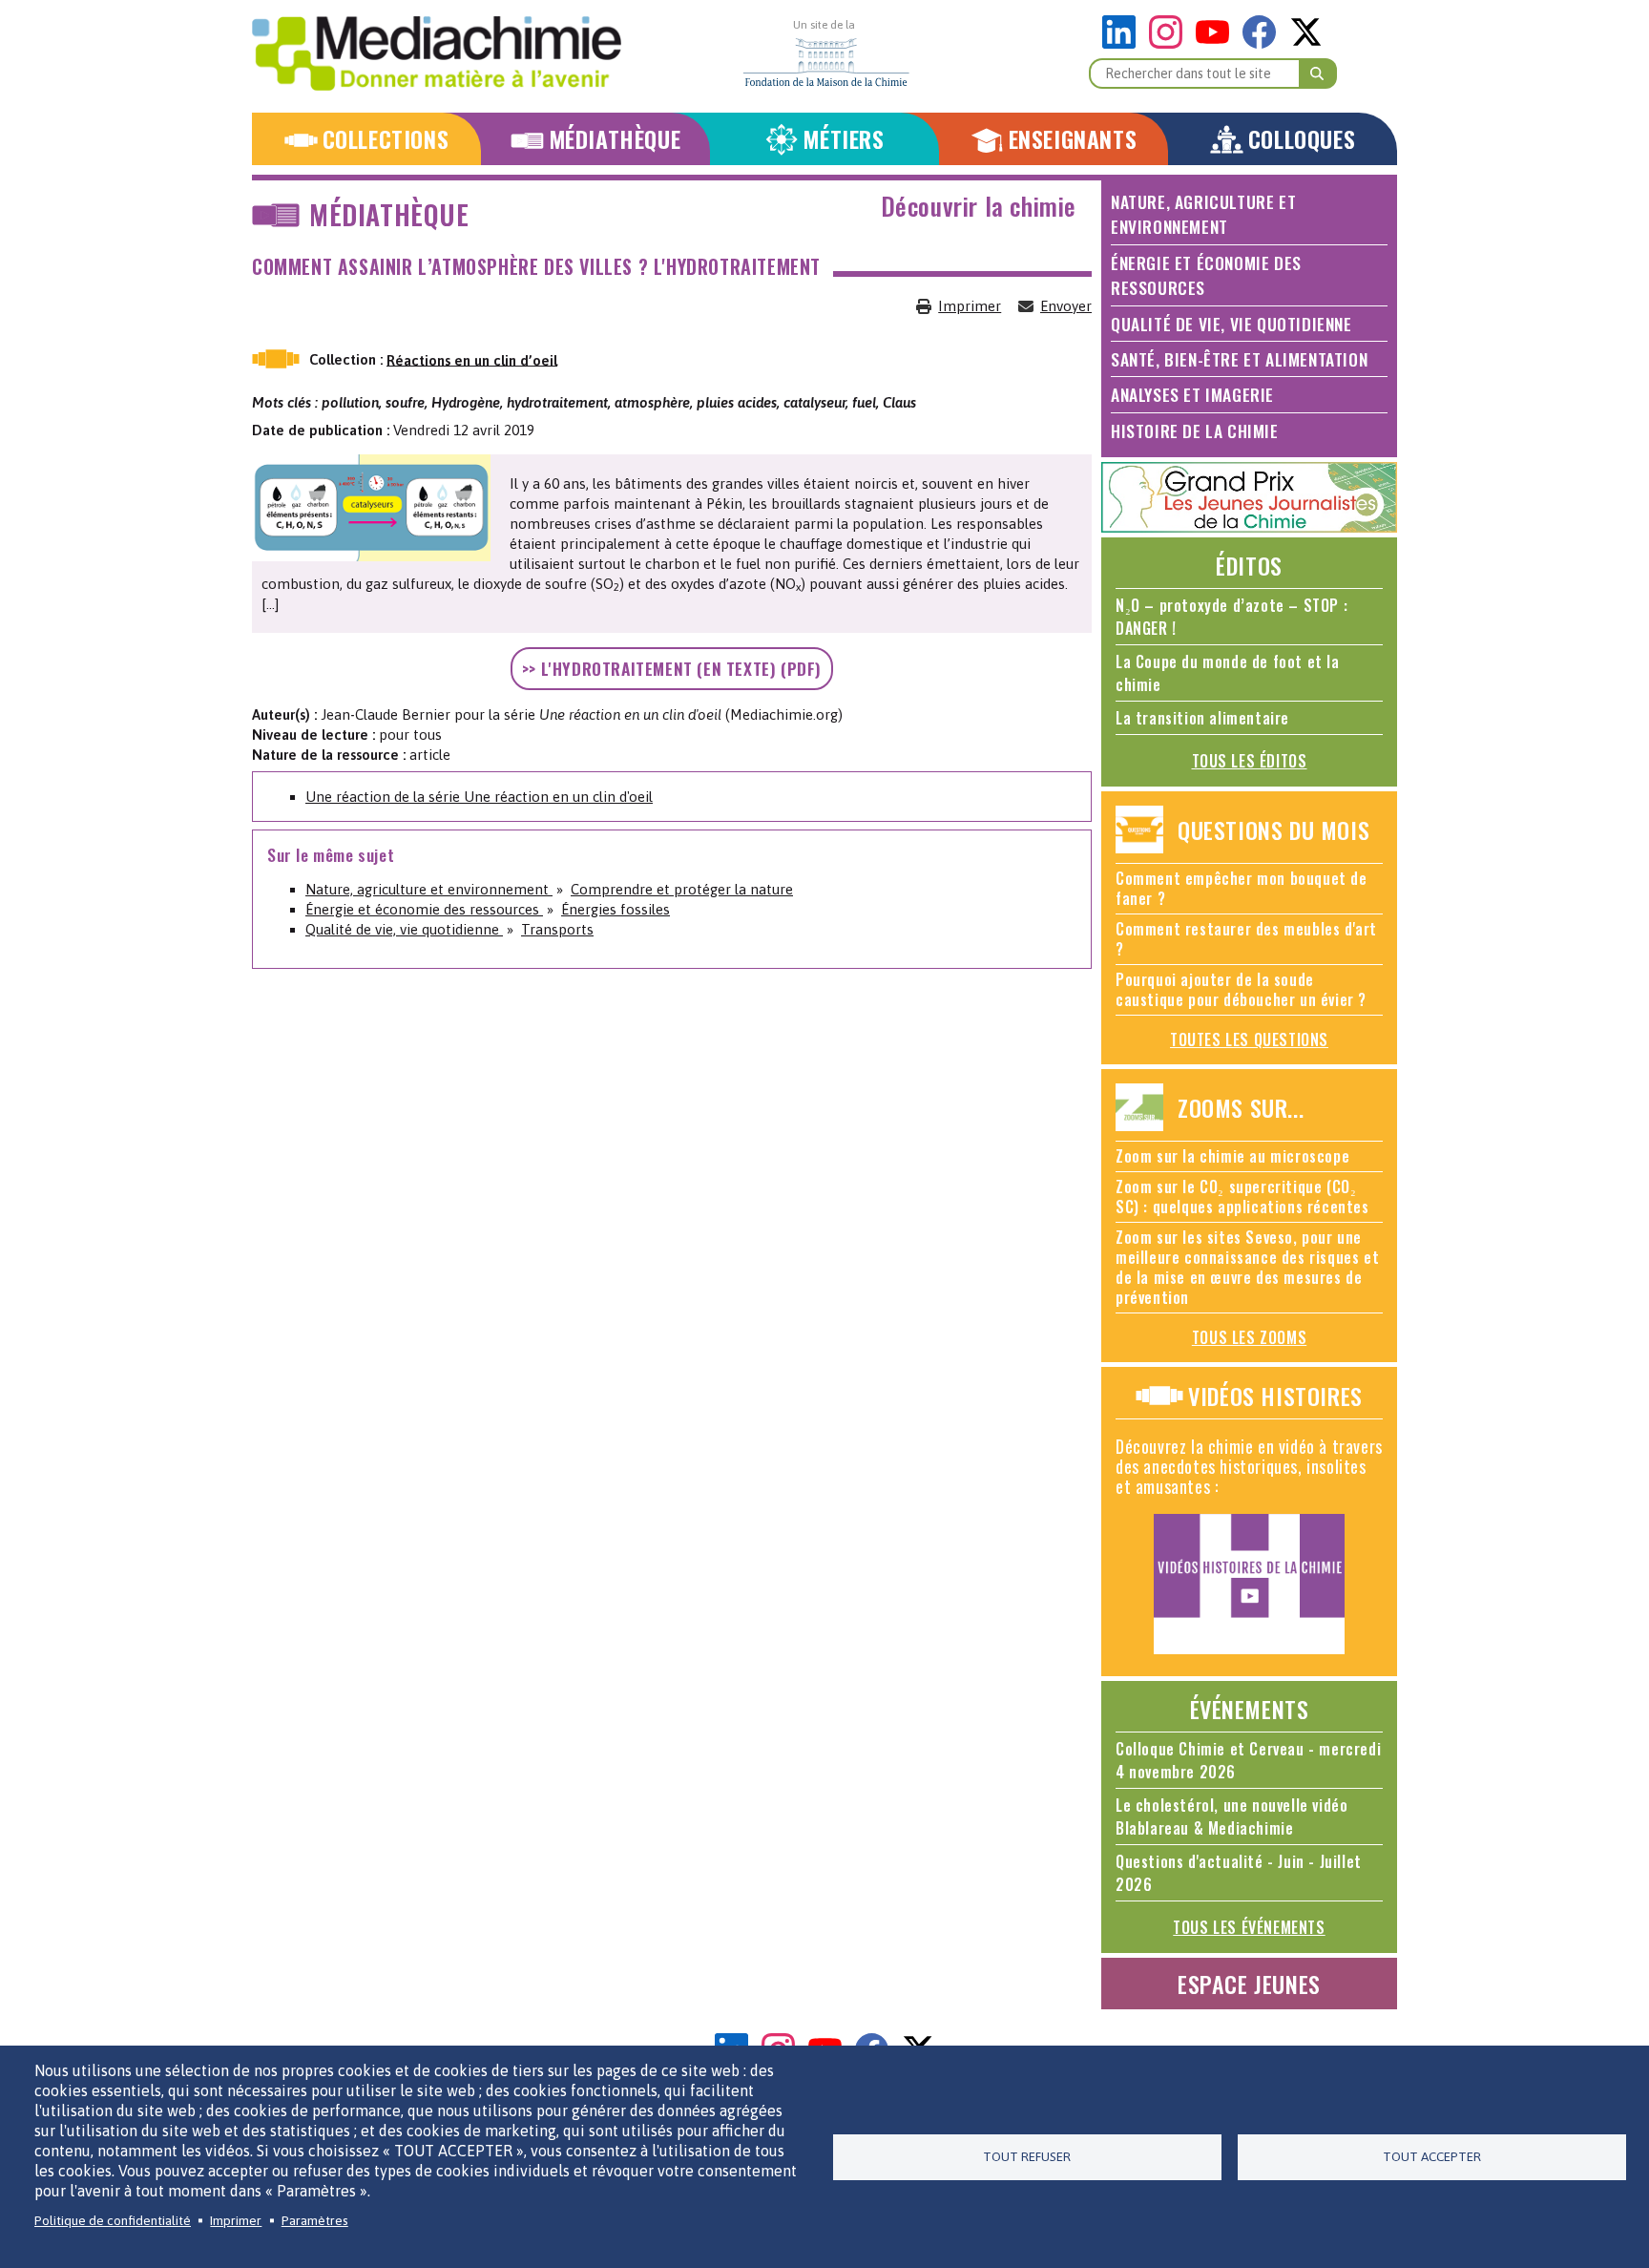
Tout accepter (1432, 2156)
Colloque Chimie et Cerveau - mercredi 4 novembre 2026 (1248, 1760)
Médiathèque (615, 139)
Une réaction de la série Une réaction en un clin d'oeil (479, 797)
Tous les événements (1249, 1927)
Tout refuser (1027, 2156)
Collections (386, 139)
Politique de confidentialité (113, 2220)
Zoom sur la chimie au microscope (1232, 1156)
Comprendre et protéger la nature (682, 889)
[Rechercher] (1318, 73)
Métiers (843, 139)
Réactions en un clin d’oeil (472, 359)
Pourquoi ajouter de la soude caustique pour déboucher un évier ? (1241, 989)
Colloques (1302, 139)
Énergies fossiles (616, 909)
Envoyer (1066, 306)
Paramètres (315, 2220)
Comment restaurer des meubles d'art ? (1246, 939)
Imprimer (970, 306)
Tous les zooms (1249, 1337)
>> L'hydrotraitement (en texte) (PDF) (672, 668)
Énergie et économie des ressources (424, 909)
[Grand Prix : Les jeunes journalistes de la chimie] (1249, 527)
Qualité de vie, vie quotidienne (404, 929)
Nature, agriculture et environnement (429, 889)
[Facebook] (1264, 43)
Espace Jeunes (1249, 1984)
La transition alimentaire (1202, 718)
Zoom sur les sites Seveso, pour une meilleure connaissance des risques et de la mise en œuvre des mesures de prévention (1247, 1267)
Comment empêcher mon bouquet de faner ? (1242, 888)
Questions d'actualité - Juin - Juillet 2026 (1239, 1873)
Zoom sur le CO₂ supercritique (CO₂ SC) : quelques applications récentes (1242, 1197)
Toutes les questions (1249, 1039)
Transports (557, 929)
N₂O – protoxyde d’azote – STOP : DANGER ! (1232, 617)
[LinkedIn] (1124, 43)
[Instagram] (1170, 43)
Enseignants (1073, 139)
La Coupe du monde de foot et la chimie (1228, 673)
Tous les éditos (1250, 761)
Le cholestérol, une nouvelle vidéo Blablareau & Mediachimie (1232, 1816)
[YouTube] (1217, 43)
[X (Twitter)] (1306, 43)
